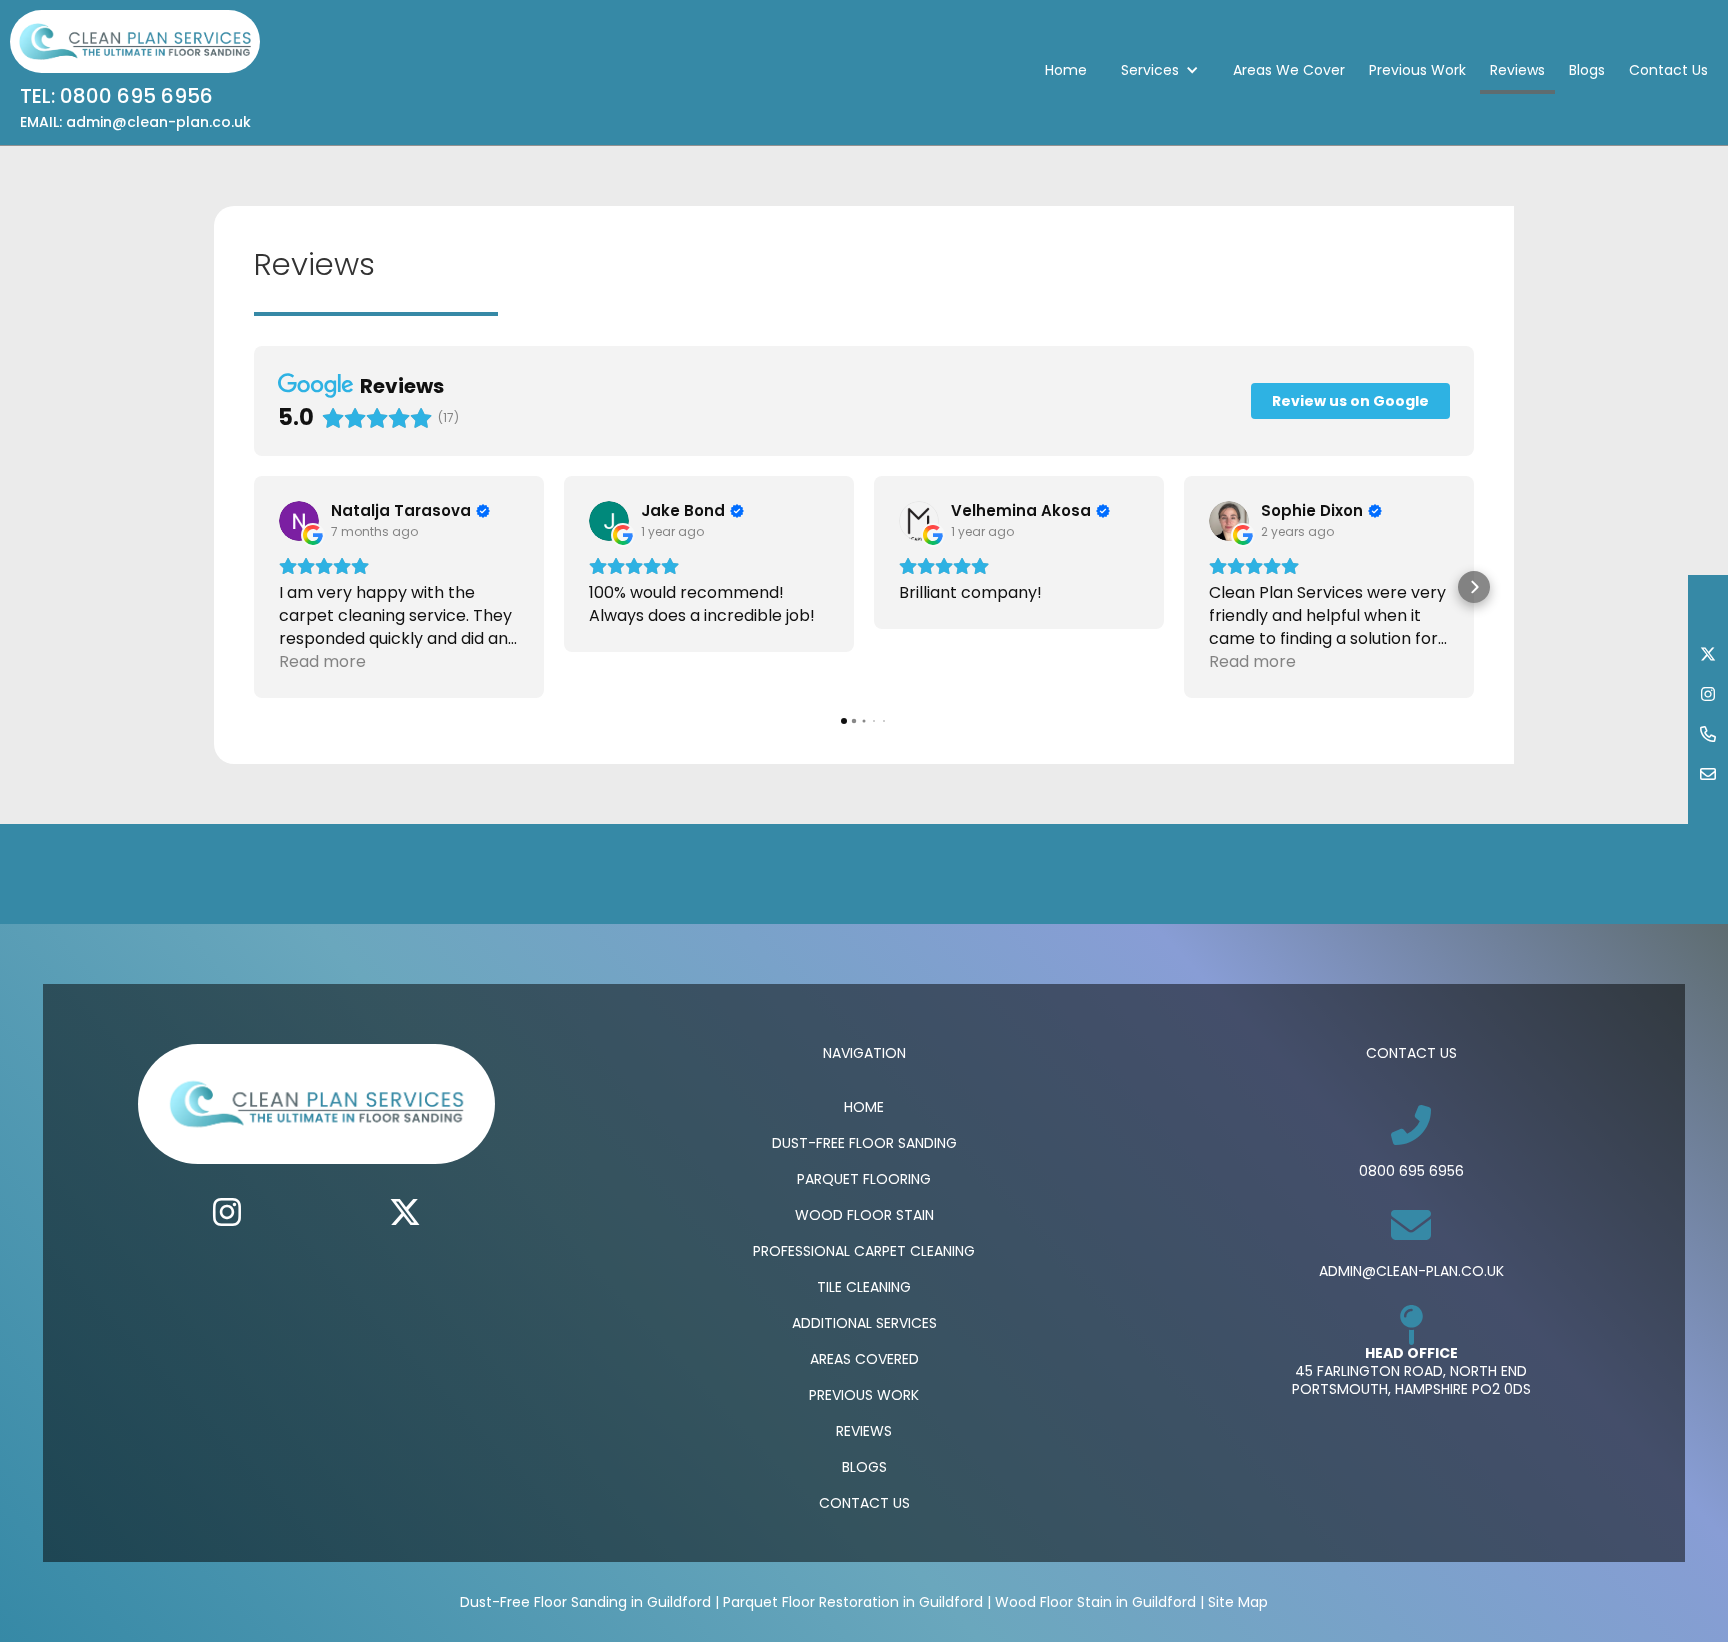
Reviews (1517, 70)
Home (1066, 70)
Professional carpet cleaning (864, 1251)
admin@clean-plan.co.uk (1411, 1271)
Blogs (1587, 70)
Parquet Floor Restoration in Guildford (853, 1602)
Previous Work (1417, 70)
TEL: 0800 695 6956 (116, 96)
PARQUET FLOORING (864, 1179)
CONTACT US (864, 1503)
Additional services (864, 1323)
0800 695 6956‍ (1411, 1171)
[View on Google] (299, 521)
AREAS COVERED (864, 1359)
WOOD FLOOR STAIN (864, 1215)
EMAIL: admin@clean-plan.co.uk (135, 122)
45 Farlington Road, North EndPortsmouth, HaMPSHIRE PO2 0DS (1411, 1380)
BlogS (864, 1467)
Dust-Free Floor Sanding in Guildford (585, 1602)
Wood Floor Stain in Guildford (1095, 1602)
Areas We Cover (1289, 70)
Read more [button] (322, 661)
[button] (1160, 70)
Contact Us (1668, 70)
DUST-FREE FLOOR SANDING (864, 1143)
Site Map (1238, 1602)
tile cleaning (864, 1287)
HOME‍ (864, 1107)
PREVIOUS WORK (864, 1395)
